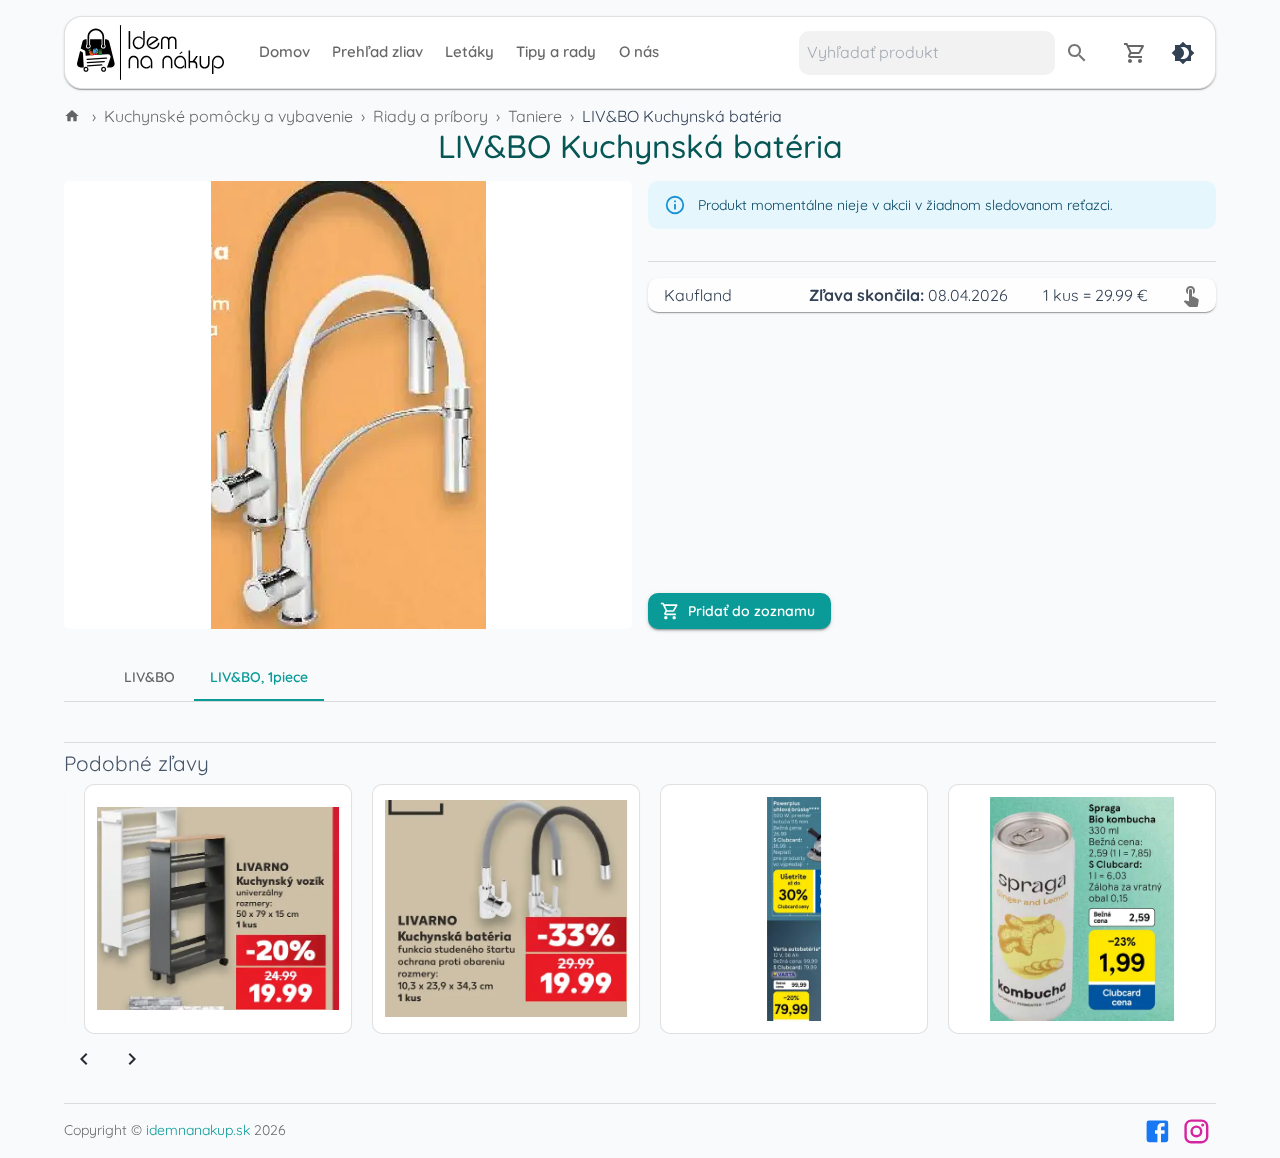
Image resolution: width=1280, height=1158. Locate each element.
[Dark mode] (1183, 53)
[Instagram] (1196, 1131)
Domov (284, 51)
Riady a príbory (430, 116)
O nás (639, 51)
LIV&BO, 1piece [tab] (259, 677)
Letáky (469, 51)
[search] (1077, 53)
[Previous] (84, 1059)
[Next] (132, 1059)
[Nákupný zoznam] (1135, 53)
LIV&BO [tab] (149, 677)
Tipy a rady (556, 51)
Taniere (535, 116)
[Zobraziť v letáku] (1191, 295)
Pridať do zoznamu (751, 611)
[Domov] (74, 116)
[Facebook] (1157, 1131)
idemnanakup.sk (198, 1130)
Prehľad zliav (377, 51)
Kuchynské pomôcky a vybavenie (228, 116)
